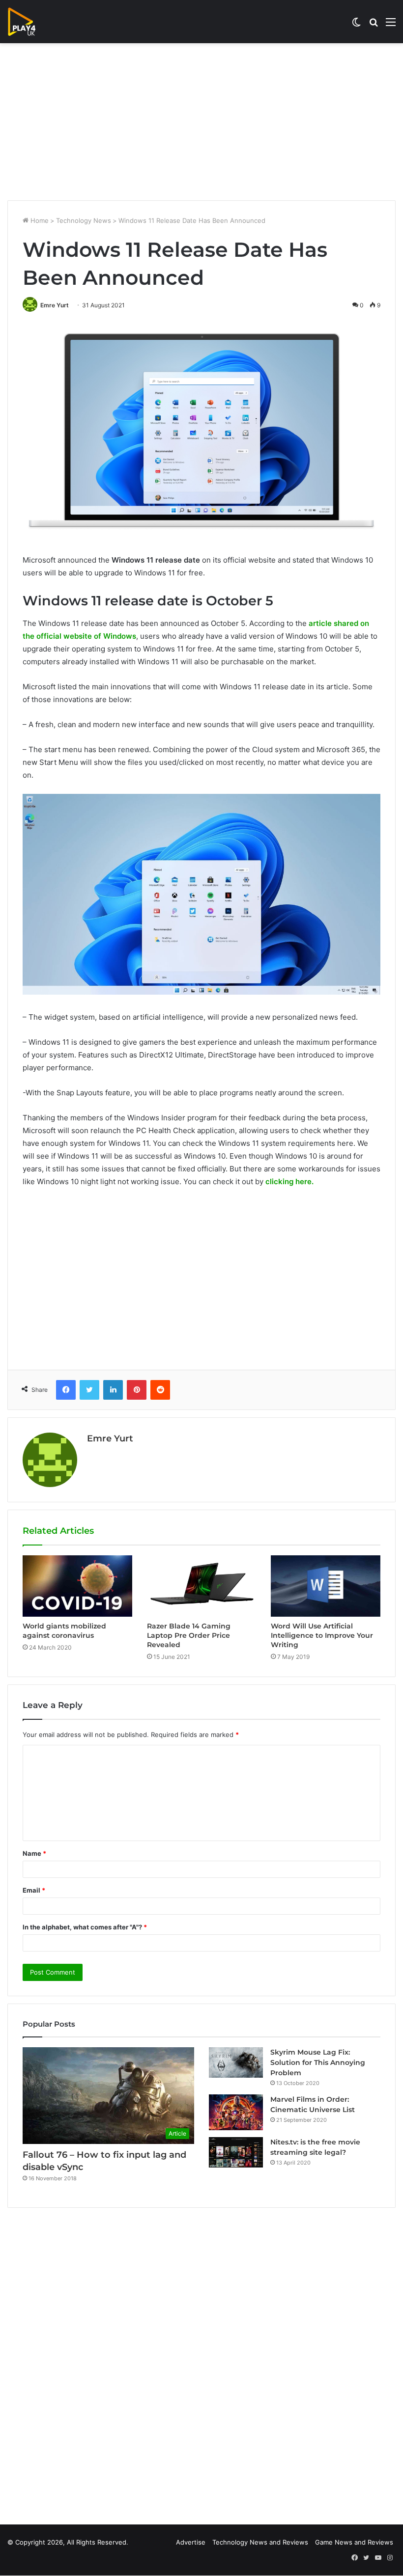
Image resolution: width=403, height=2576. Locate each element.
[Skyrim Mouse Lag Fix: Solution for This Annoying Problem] (236, 2062)
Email (34, 1890)
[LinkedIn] (113, 1390)
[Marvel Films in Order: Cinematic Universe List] (236, 2112)
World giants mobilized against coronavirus (64, 1631)
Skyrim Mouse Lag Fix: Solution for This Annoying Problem (318, 2062)
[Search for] (374, 25)
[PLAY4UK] (30, 22)
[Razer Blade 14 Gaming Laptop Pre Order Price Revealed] (202, 1586)
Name (34, 1853)
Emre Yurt (55, 305)
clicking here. (289, 1181)
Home (39, 220)
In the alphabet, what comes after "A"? (85, 1927)
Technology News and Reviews (260, 2542)
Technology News (84, 220)
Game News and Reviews (354, 2542)
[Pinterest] (137, 1390)
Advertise (191, 2542)
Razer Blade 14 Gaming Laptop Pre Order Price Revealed (189, 1635)
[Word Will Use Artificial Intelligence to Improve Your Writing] (326, 1586)
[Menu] (391, 25)
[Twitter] (89, 1390)
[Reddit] (160, 1390)
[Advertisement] (201, 122)
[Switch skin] (356, 25)
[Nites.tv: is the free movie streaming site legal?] (236, 2152)
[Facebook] (66, 1390)
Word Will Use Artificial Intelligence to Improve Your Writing (322, 1635)
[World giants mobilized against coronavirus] (77, 1586)
